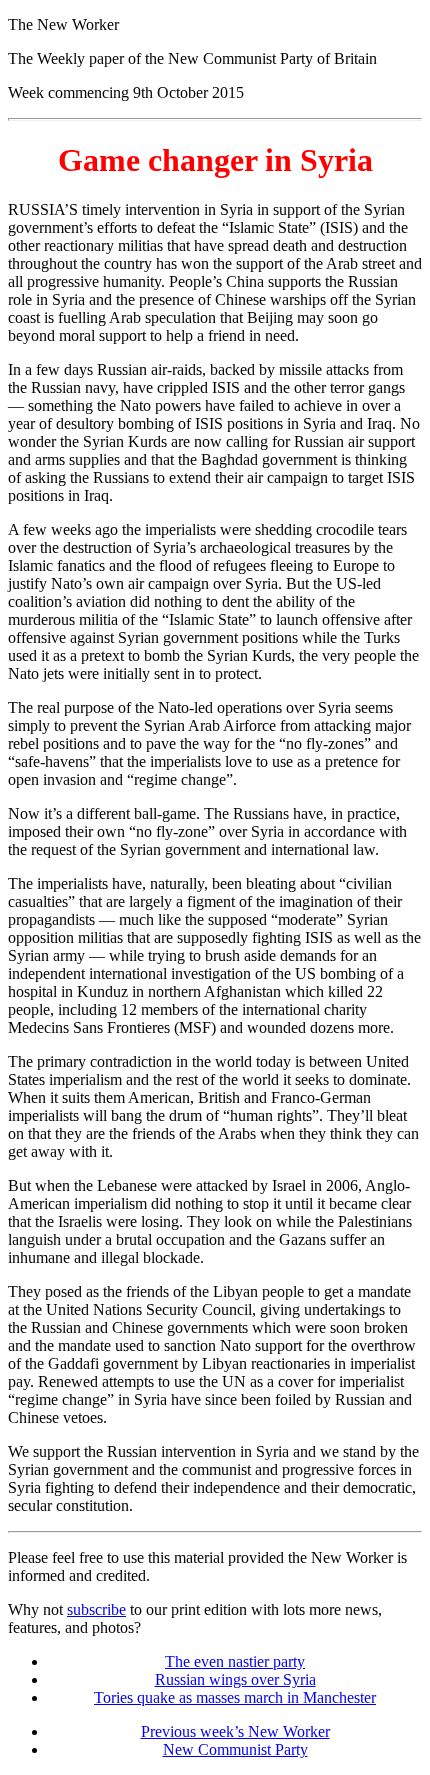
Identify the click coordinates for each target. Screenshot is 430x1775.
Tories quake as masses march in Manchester (235, 1697)
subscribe (96, 1609)
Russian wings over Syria (235, 1679)
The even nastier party (235, 1661)
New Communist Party (235, 1749)
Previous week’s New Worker (235, 1731)
